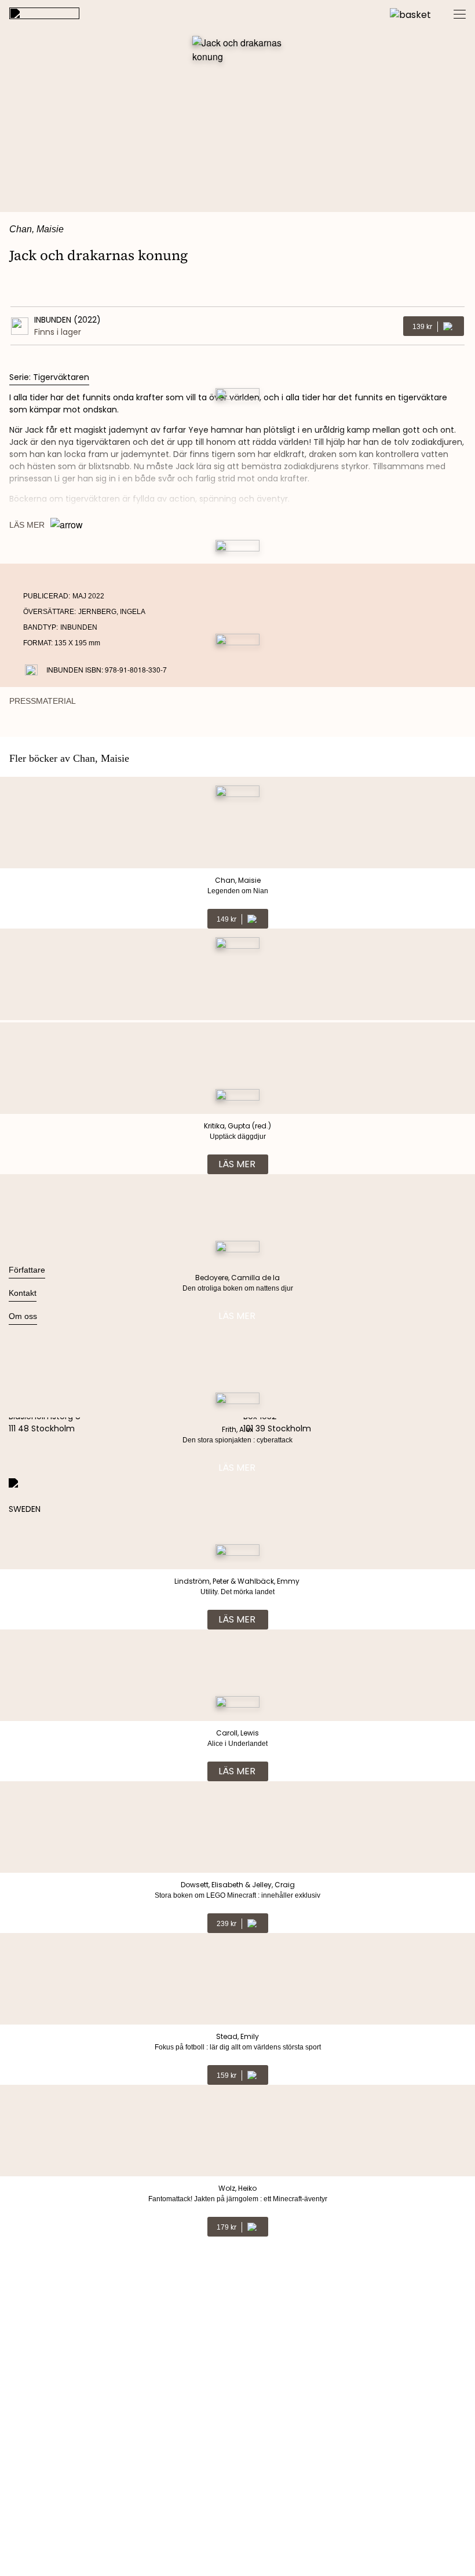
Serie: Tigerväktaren (49, 377)
